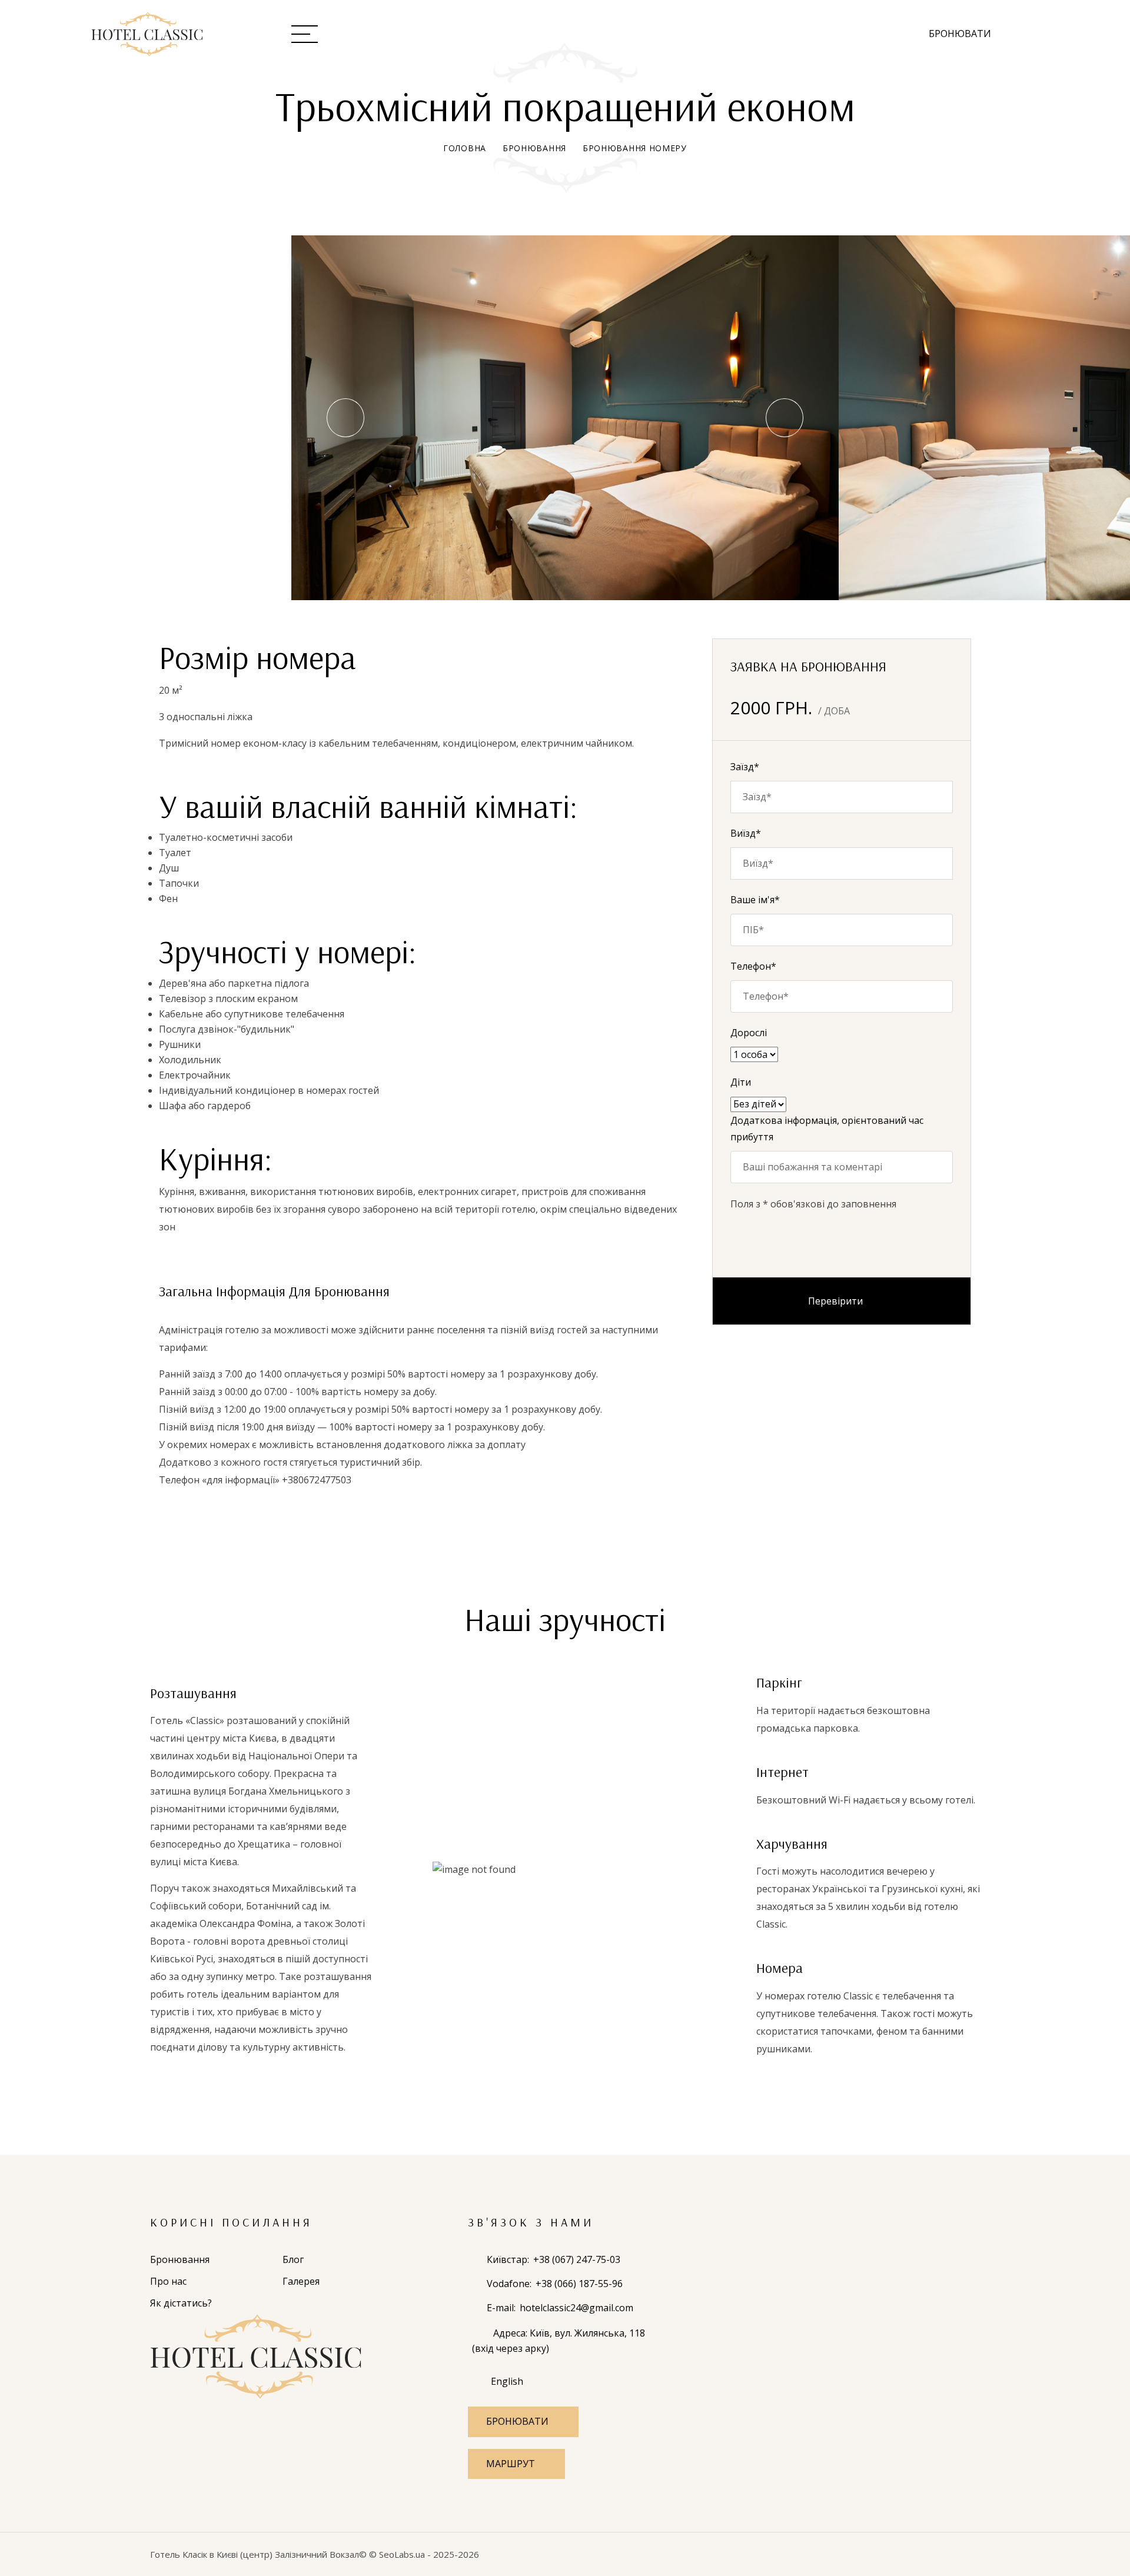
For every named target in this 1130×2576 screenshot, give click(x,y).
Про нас (446, 33)
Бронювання (534, 148)
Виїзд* (746, 833)
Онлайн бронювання (558, 33)
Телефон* (753, 966)
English (507, 2381)
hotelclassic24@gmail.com (576, 2308)
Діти (741, 1082)
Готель (368, 33)
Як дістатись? (181, 2303)
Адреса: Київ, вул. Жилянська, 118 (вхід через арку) (559, 2341)
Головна (465, 148)
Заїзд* (745, 767)
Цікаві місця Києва (822, 33)
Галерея (719, 33)
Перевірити (835, 1301)
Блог (659, 33)
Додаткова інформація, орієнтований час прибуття (827, 1129)
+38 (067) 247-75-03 (577, 2259)
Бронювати (960, 34)
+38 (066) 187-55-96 (579, 2284)
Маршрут (511, 2464)
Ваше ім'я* (755, 900)
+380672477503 (317, 1480)
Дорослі (749, 1033)
